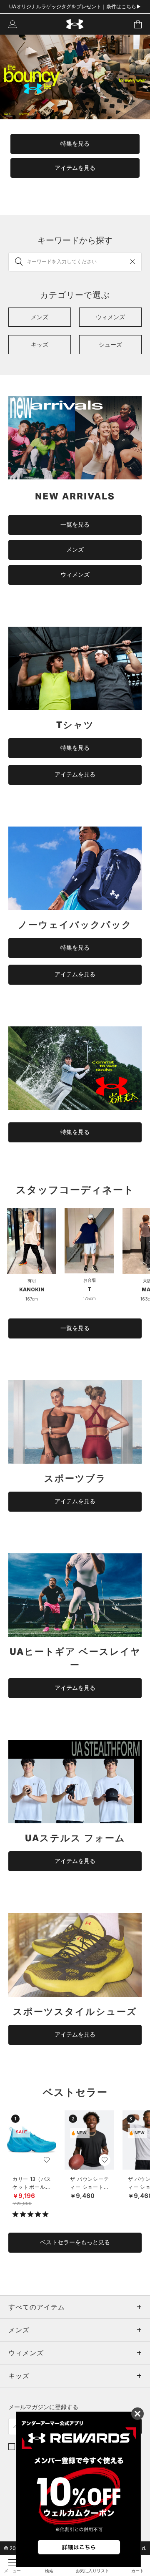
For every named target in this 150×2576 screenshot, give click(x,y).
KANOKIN (32, 1289)
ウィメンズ (75, 575)
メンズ (75, 549)
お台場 (90, 1280)
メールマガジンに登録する (43, 2407)
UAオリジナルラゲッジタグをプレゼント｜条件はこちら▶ (75, 6)
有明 (32, 1280)
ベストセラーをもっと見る (75, 2242)
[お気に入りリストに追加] (47, 2160)
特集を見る (75, 144)
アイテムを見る (75, 168)
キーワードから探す (75, 240)
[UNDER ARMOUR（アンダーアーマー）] (75, 24)
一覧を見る (75, 524)
